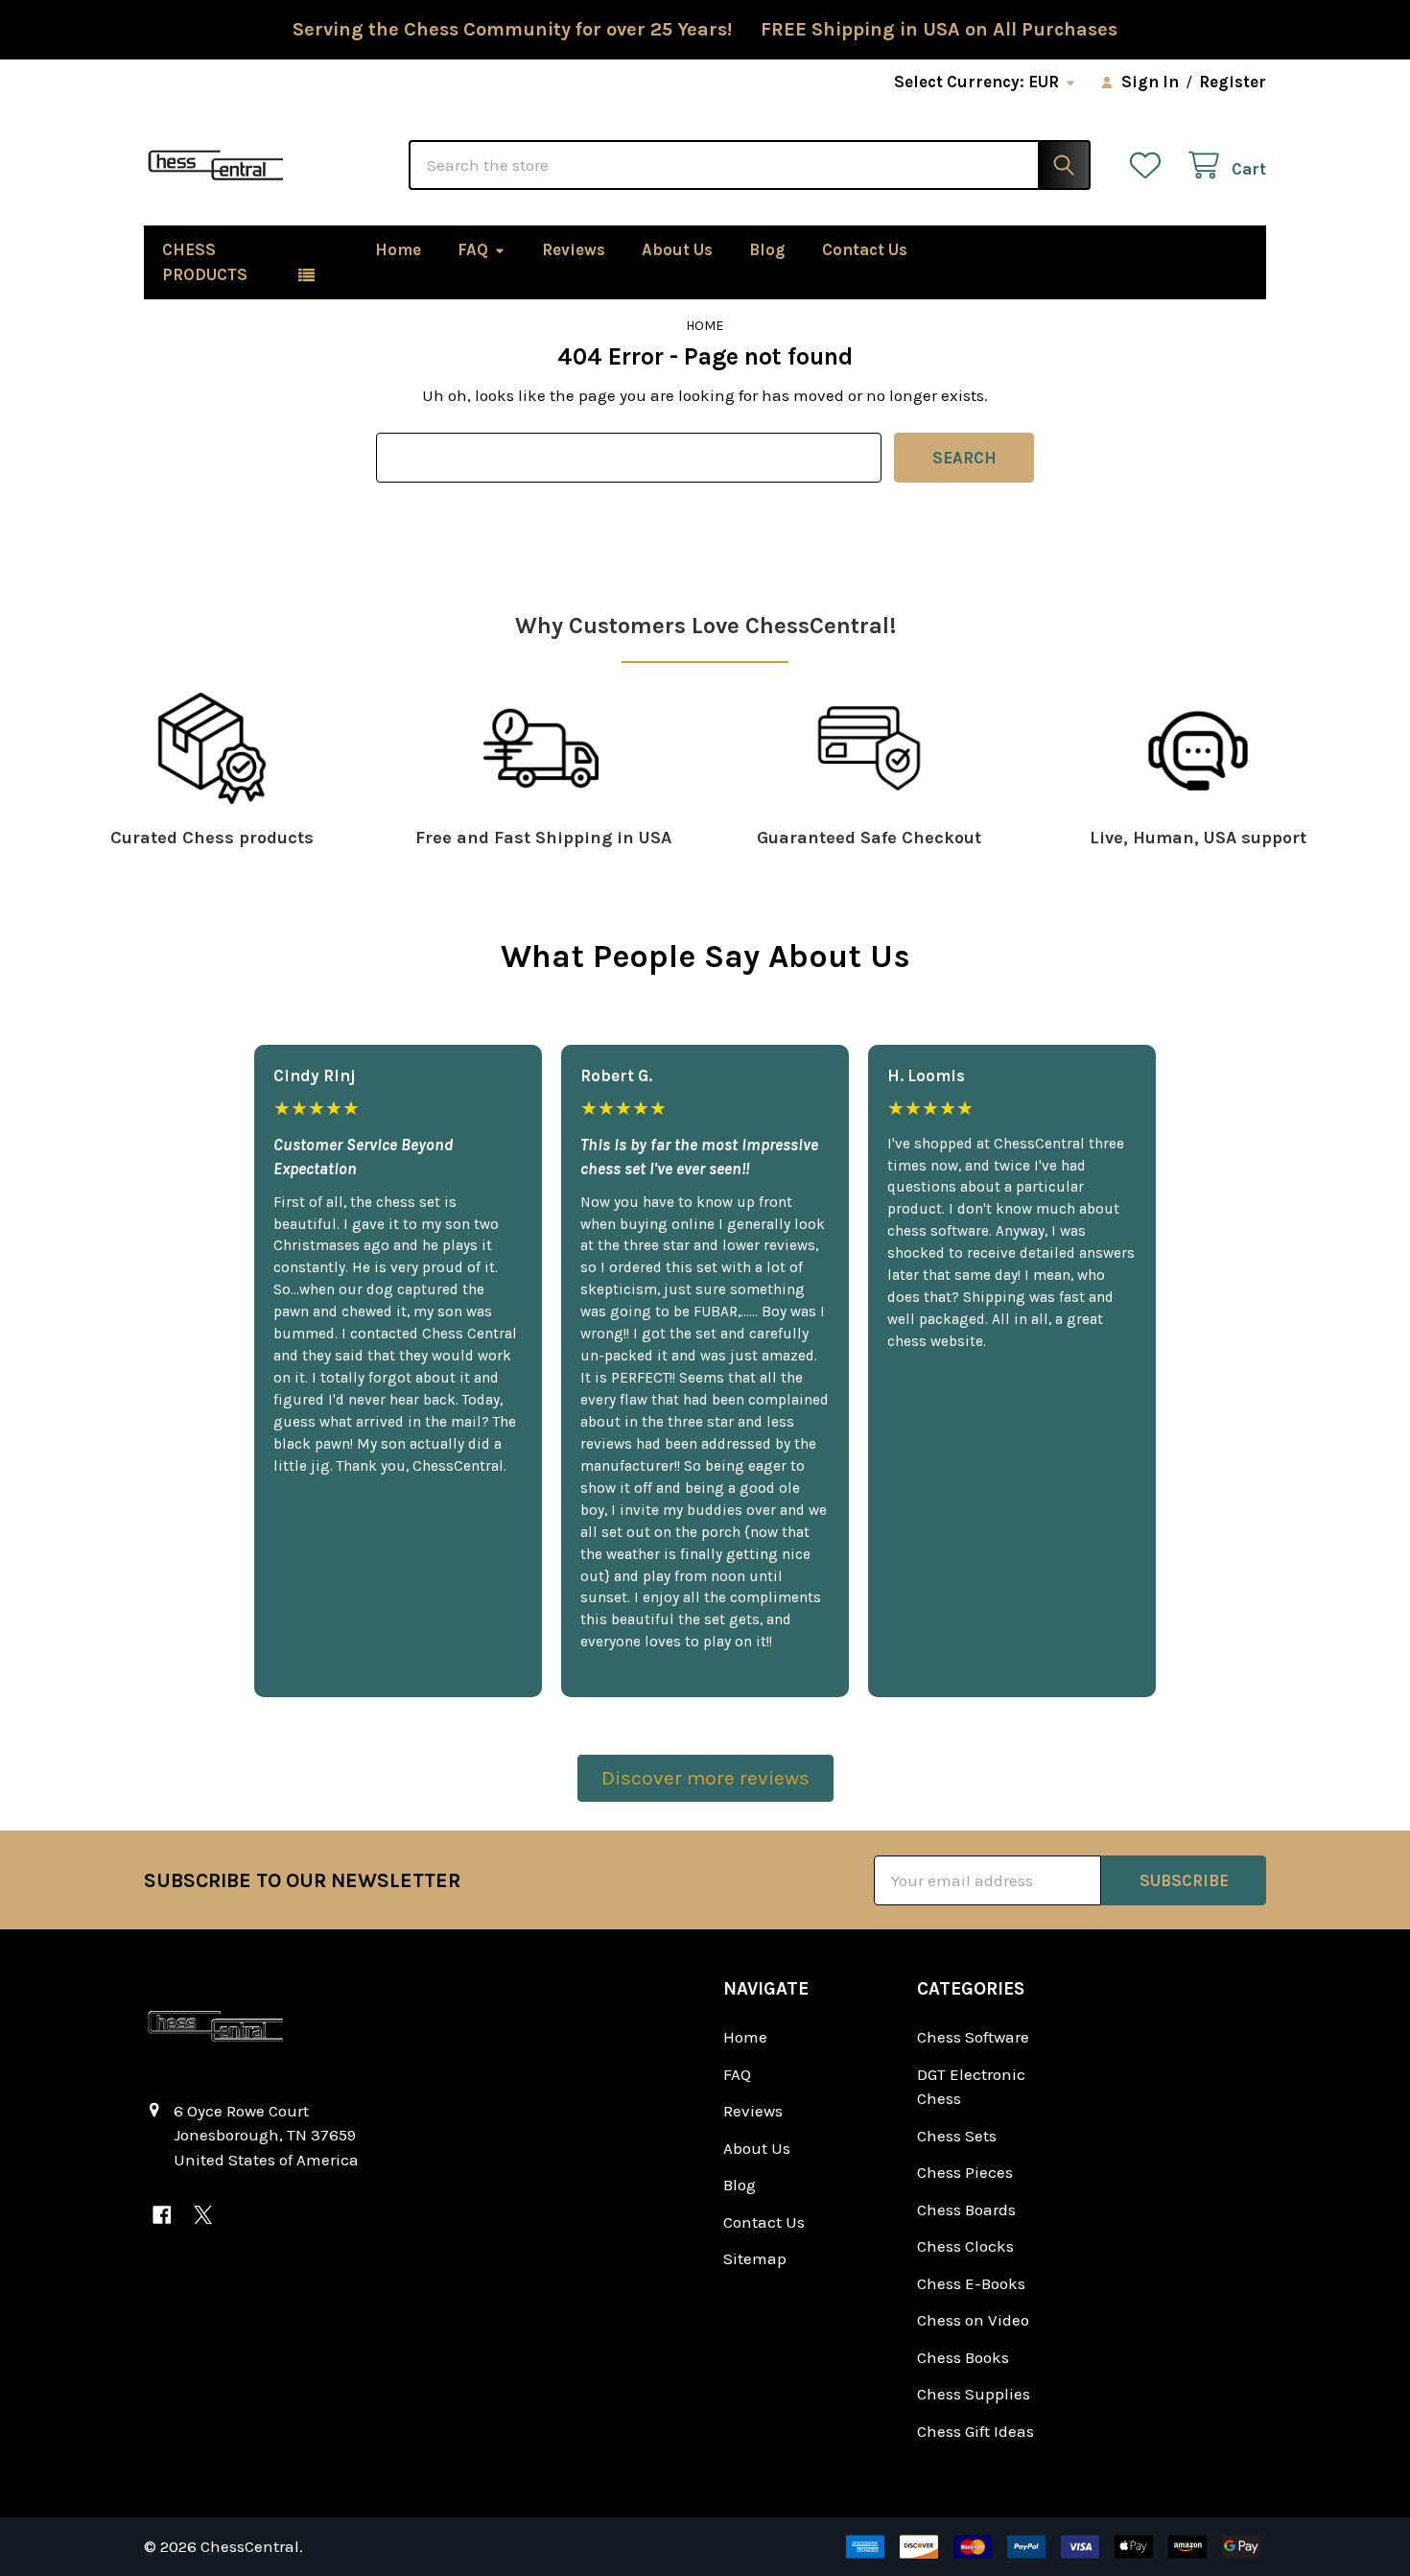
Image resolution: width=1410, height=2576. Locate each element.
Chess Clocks (965, 2246)
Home (398, 249)
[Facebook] (162, 2215)
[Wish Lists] (1150, 165)
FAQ (473, 249)
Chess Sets (957, 2136)
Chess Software (973, 2037)
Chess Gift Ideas (975, 2431)
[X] (203, 2215)
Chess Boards (966, 2210)
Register (1233, 82)
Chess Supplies (974, 2394)
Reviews (574, 249)
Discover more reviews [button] (705, 1778)
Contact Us (865, 249)
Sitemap (755, 2258)
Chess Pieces (965, 2172)
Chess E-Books (971, 2283)
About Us (677, 249)
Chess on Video (973, 2320)
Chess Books (963, 2357)
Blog (767, 249)
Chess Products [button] (205, 262)
